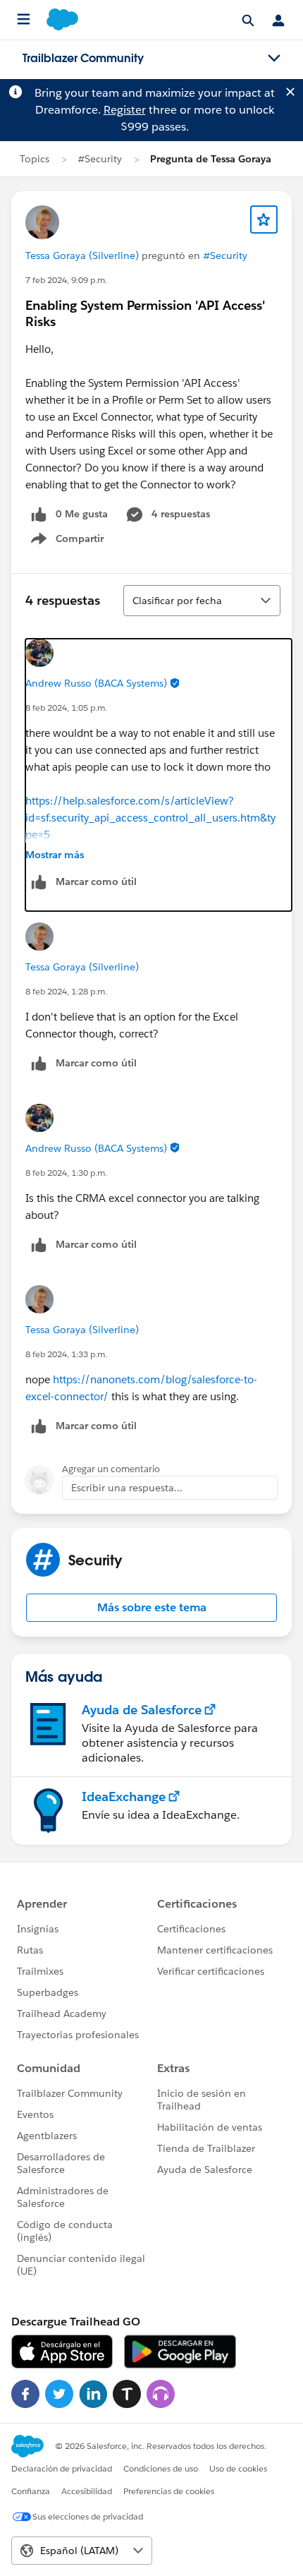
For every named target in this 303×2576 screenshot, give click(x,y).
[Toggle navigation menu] (274, 59)
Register (125, 110)
